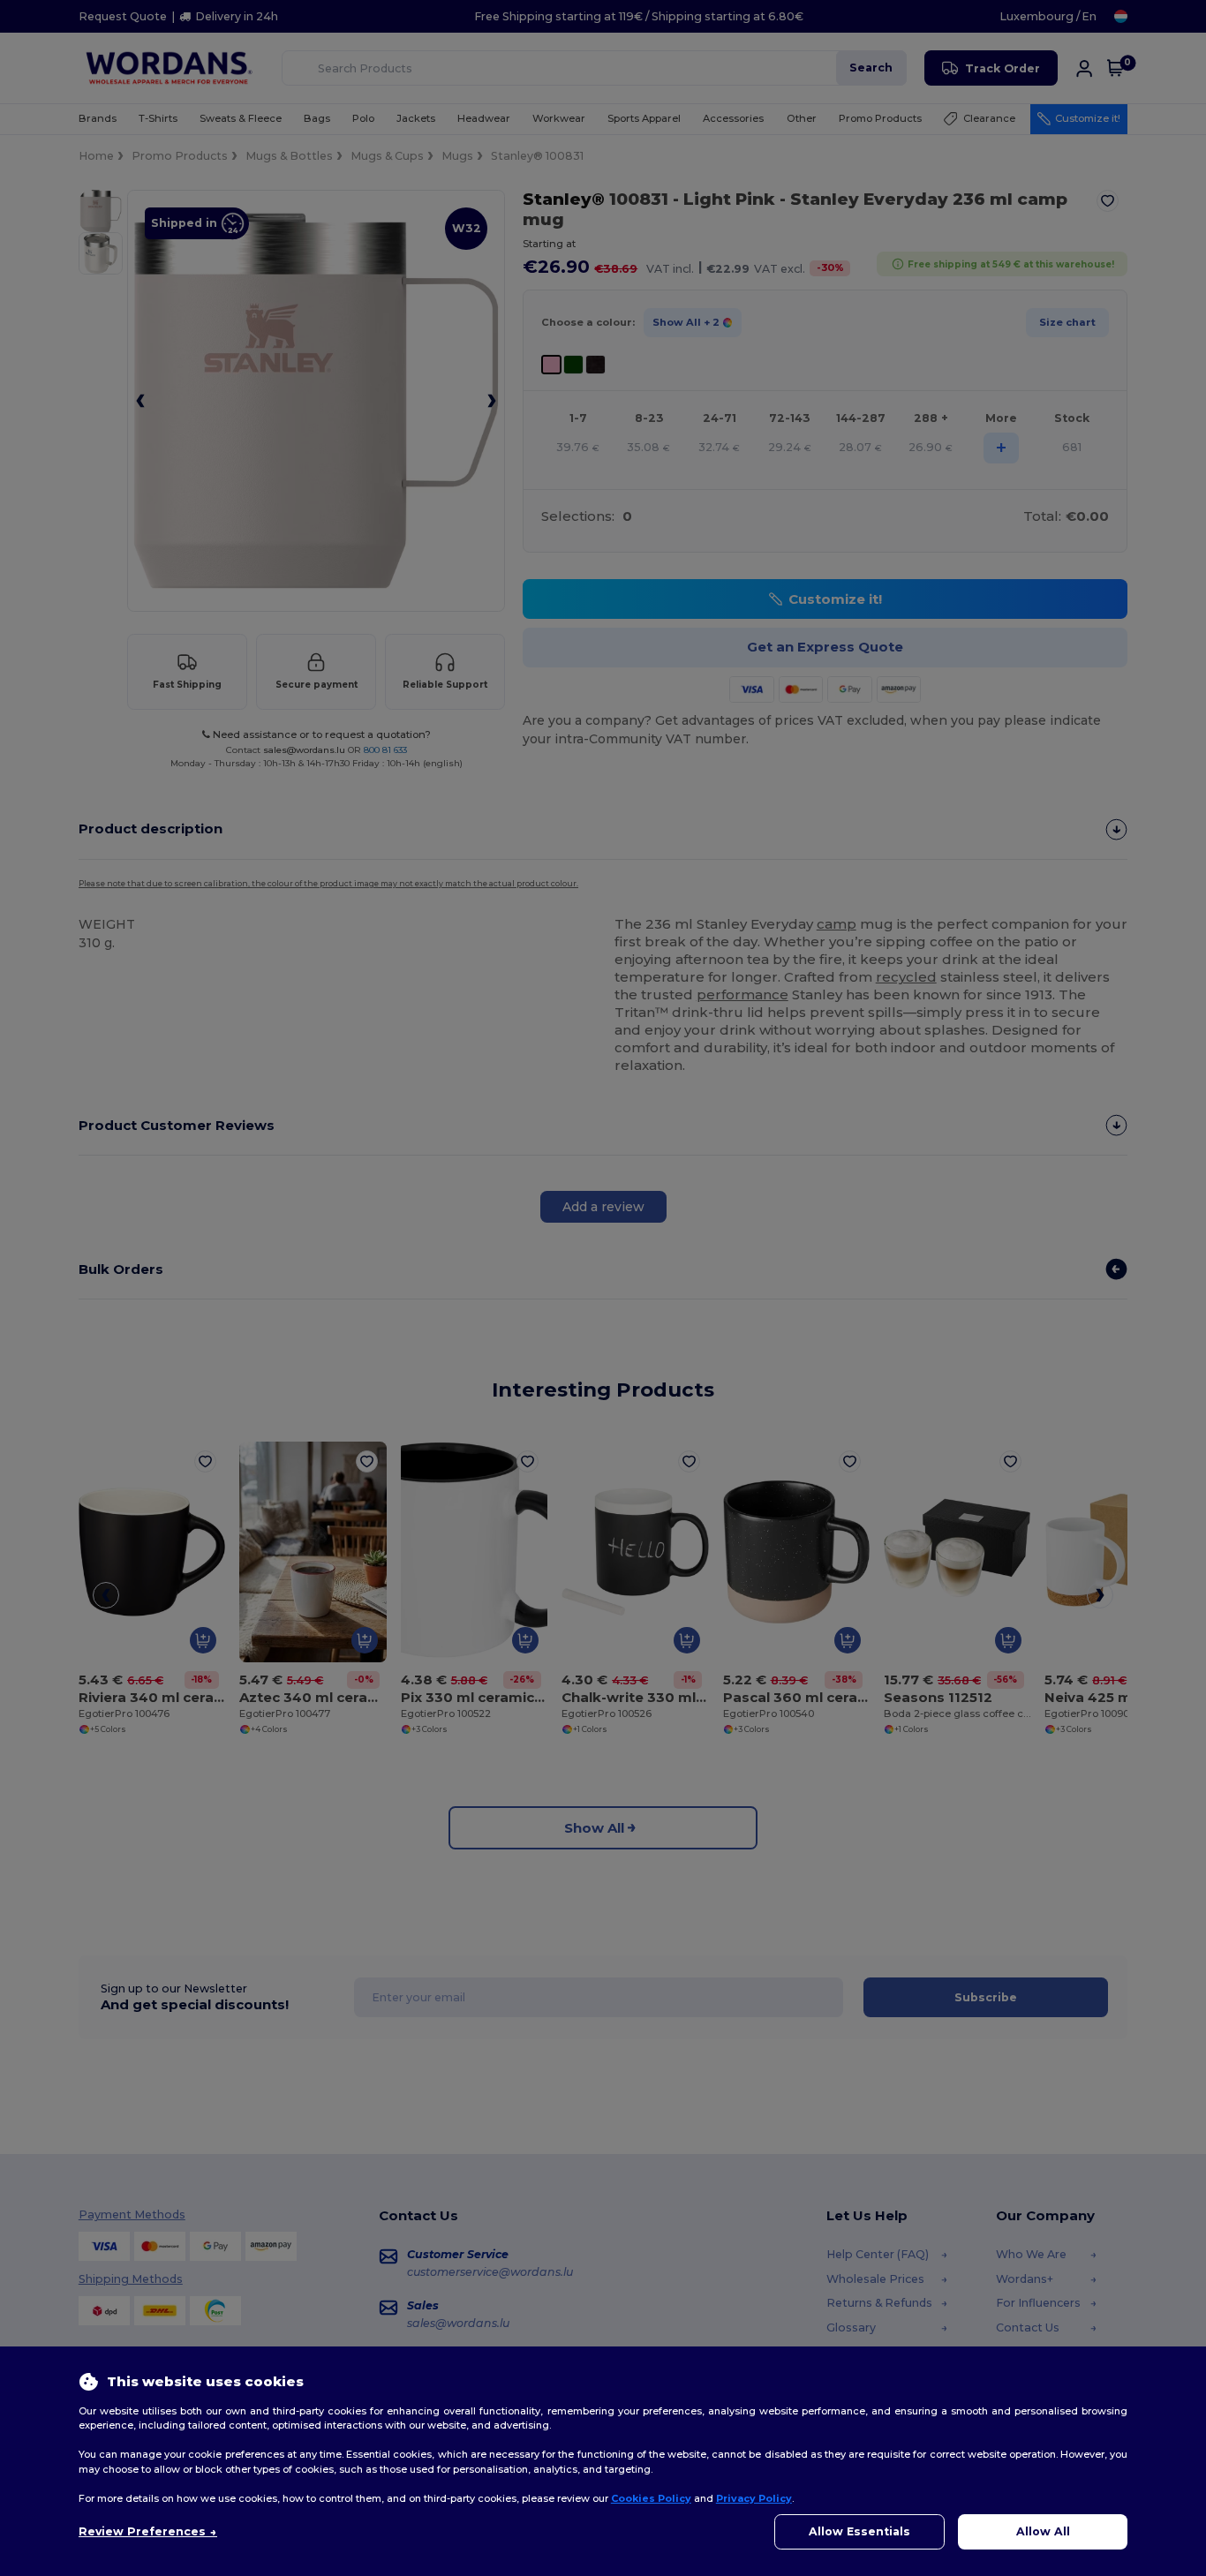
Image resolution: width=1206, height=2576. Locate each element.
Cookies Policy (651, 2498)
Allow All (1043, 2531)
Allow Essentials (859, 2531)
